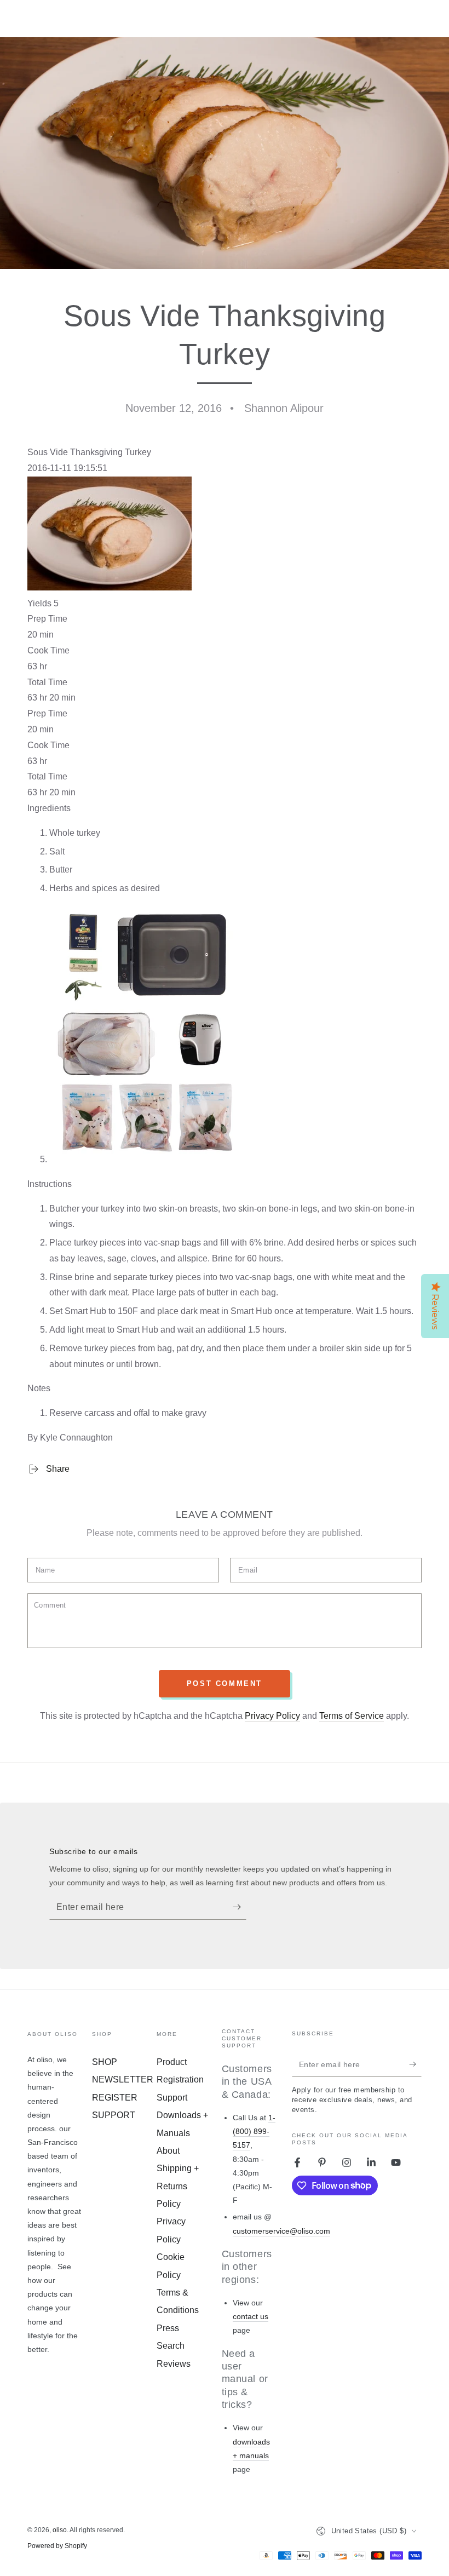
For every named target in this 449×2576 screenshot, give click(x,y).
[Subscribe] (240, 1907)
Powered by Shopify (57, 2546)
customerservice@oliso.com (281, 2231)
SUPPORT (114, 2115)
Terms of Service (352, 1716)
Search (171, 2346)
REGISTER (115, 2098)
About (168, 2151)
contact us (251, 2316)
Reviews (174, 2364)
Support (172, 2098)
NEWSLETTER (123, 2079)
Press (168, 2328)
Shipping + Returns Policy (178, 2186)
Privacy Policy (272, 1716)
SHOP (105, 2062)
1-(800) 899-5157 (254, 2131)
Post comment (225, 1683)
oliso (60, 2530)
